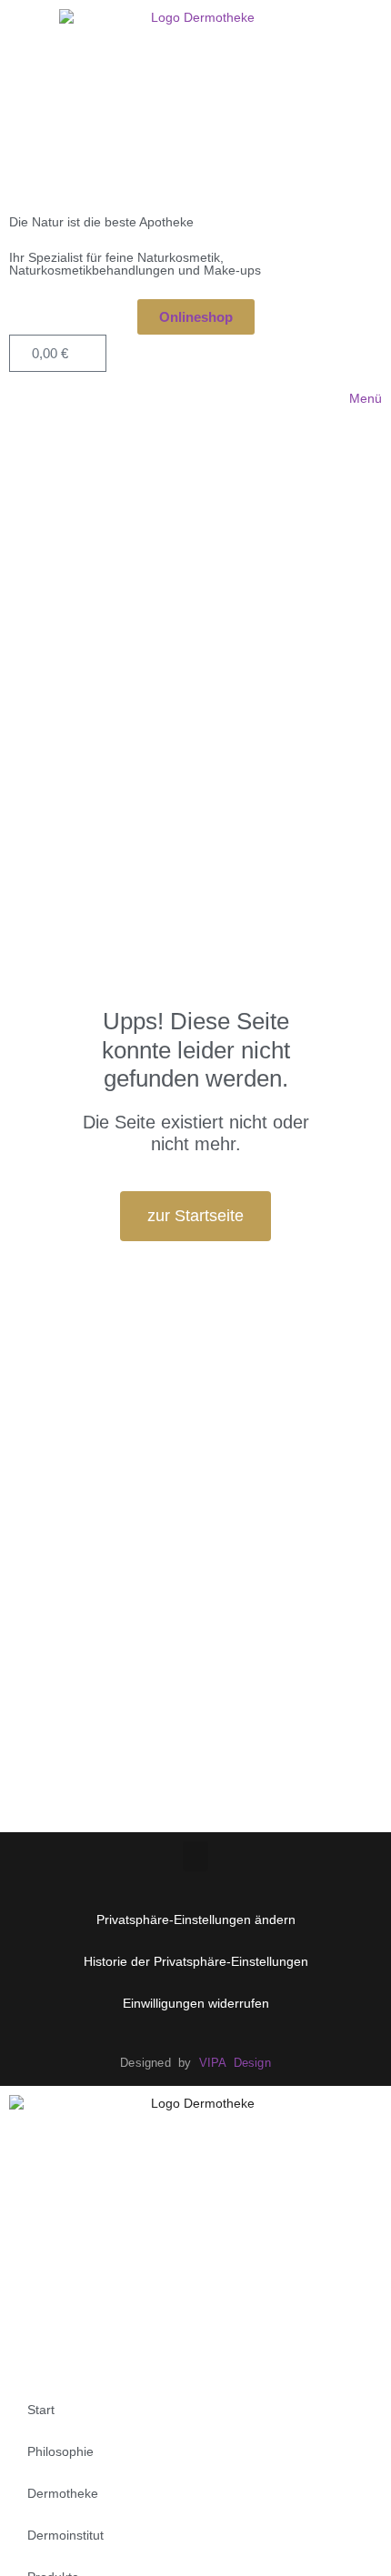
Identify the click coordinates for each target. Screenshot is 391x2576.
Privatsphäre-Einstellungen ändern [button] (196, 1919)
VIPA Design (235, 2063)
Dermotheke (63, 2493)
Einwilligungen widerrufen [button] (196, 2003)
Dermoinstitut (65, 2535)
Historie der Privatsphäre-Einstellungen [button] (196, 1961)
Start (41, 2410)
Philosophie (60, 2451)
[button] (195, 1856)
